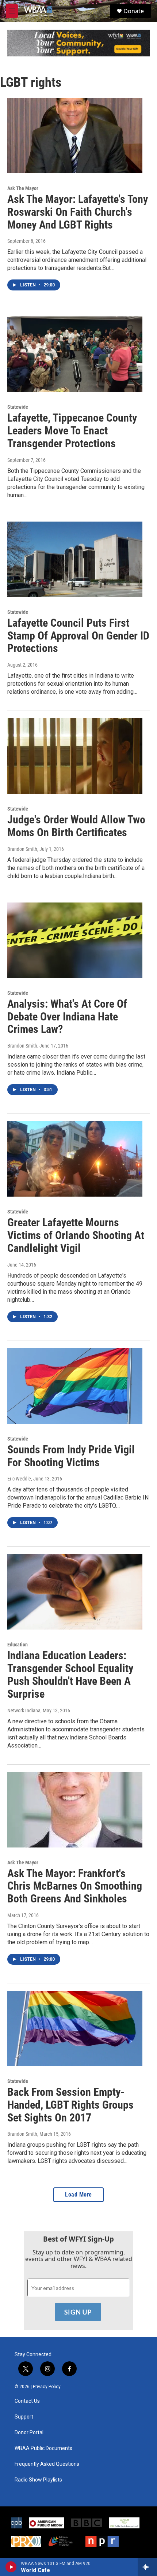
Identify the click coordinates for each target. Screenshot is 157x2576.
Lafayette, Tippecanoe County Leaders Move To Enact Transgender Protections (72, 431)
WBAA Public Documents (43, 2448)
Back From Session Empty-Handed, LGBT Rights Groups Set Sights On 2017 (70, 2105)
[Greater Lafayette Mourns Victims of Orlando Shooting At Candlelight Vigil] (75, 1159)
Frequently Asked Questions (47, 2464)
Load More (78, 2195)
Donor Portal (29, 2433)
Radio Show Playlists (38, 2480)
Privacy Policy (47, 2387)
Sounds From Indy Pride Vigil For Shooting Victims (71, 1456)
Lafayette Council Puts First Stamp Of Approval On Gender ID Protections (78, 636)
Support (24, 2417)
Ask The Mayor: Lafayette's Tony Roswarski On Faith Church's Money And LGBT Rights (78, 212)
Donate (134, 11)
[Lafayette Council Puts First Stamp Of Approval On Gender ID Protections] (75, 559)
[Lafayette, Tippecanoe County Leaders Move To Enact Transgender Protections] (75, 354)
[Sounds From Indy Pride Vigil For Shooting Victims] (75, 1386)
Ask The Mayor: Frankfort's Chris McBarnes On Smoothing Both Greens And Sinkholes (75, 1886)
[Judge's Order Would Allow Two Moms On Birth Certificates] (75, 756)
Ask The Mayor (23, 188)
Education (18, 1645)
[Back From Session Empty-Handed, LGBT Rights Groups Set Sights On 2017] (75, 2028)
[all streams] (147, 2567)
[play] (11, 2567)
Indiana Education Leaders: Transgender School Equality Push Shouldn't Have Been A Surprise (70, 1674)
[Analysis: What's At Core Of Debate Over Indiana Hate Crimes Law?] (75, 940)
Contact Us (27, 2401)
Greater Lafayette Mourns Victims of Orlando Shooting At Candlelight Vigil (76, 1235)
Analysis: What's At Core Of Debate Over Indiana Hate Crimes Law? (67, 1017)
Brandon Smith (22, 849)
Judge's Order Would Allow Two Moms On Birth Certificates (76, 826)
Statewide (18, 407)
